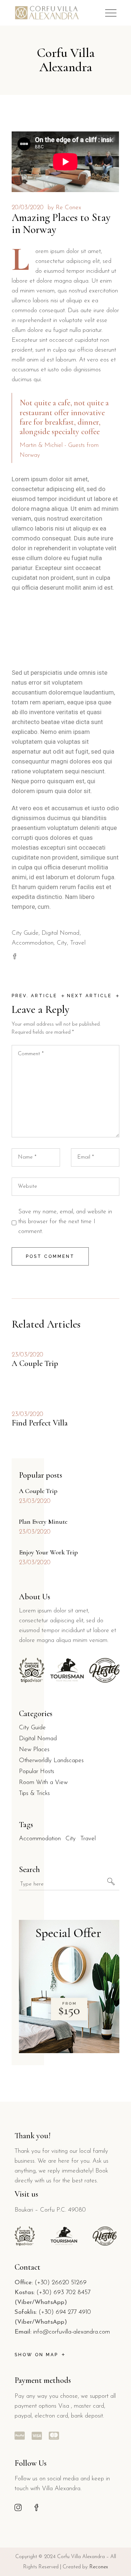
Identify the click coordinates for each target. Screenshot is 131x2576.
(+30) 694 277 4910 (65, 2312)
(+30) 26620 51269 (61, 2283)
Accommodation (33, 943)
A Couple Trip (35, 1363)
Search (29, 1869)
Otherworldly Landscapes (51, 1760)
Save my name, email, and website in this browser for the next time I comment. (65, 1222)
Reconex (99, 2567)
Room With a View (43, 1782)
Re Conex (68, 208)
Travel (78, 943)
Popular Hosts (37, 1771)
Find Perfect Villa (40, 1423)
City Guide (25, 933)
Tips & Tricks (34, 1793)
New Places (34, 1750)
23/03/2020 (27, 1355)
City (62, 943)
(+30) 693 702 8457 (63, 2292)
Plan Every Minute (43, 1522)
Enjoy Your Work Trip (48, 1552)
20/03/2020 (28, 208)
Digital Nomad (60, 933)
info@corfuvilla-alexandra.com (72, 2332)
